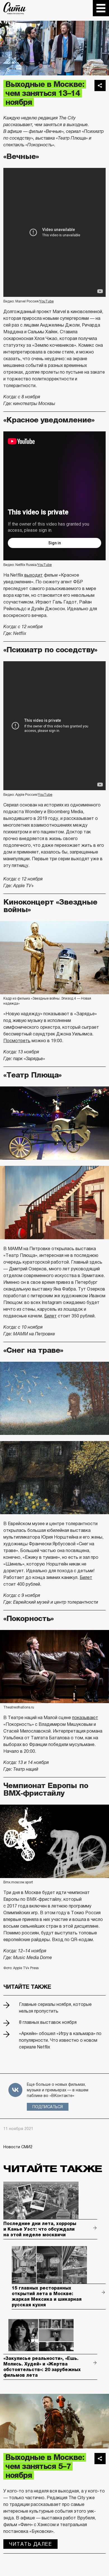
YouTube (47, 301)
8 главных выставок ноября (48, 2022)
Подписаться (48, 2107)
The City (15, 8)
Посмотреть (17, 1041)
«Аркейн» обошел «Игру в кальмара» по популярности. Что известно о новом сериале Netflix (60, 2040)
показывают (85, 1718)
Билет (50, 1316)
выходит (34, 575)
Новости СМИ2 (18, 2147)
